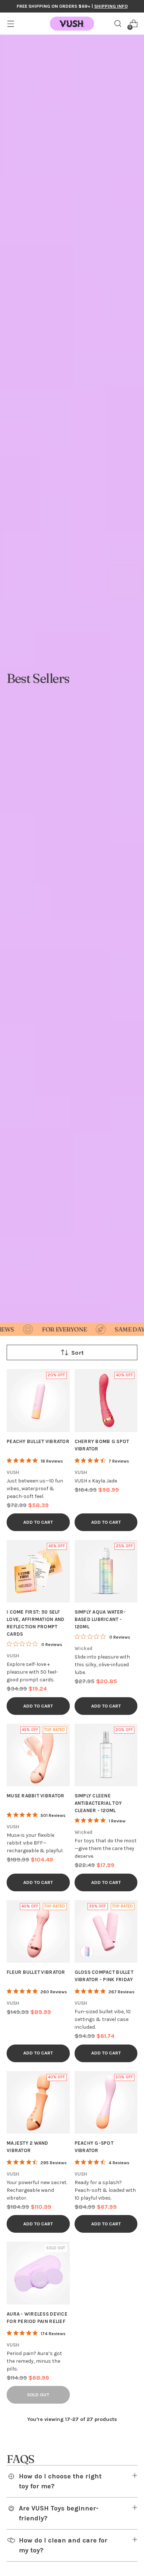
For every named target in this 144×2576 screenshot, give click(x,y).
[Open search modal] (118, 24)
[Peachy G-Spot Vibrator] (106, 2103)
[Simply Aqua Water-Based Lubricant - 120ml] (106, 1571)
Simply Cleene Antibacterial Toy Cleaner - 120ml (98, 1803)
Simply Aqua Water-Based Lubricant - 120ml (100, 1619)
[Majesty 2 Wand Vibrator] (38, 2103)
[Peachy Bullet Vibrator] (38, 1401)
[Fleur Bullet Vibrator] (38, 1932)
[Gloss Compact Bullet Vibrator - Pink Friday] (106, 1932)
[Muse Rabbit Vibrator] (38, 1755)
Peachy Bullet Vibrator (38, 1441)
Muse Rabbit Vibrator (35, 1796)
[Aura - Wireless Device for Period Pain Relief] (38, 2273)
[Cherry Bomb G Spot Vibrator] (106, 1401)
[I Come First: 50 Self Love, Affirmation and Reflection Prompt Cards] (38, 1571)
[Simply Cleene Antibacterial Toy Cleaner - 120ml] (106, 1755)
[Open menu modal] (11, 24)
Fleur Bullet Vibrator (36, 1972)
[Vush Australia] (72, 24)
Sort (78, 1353)
